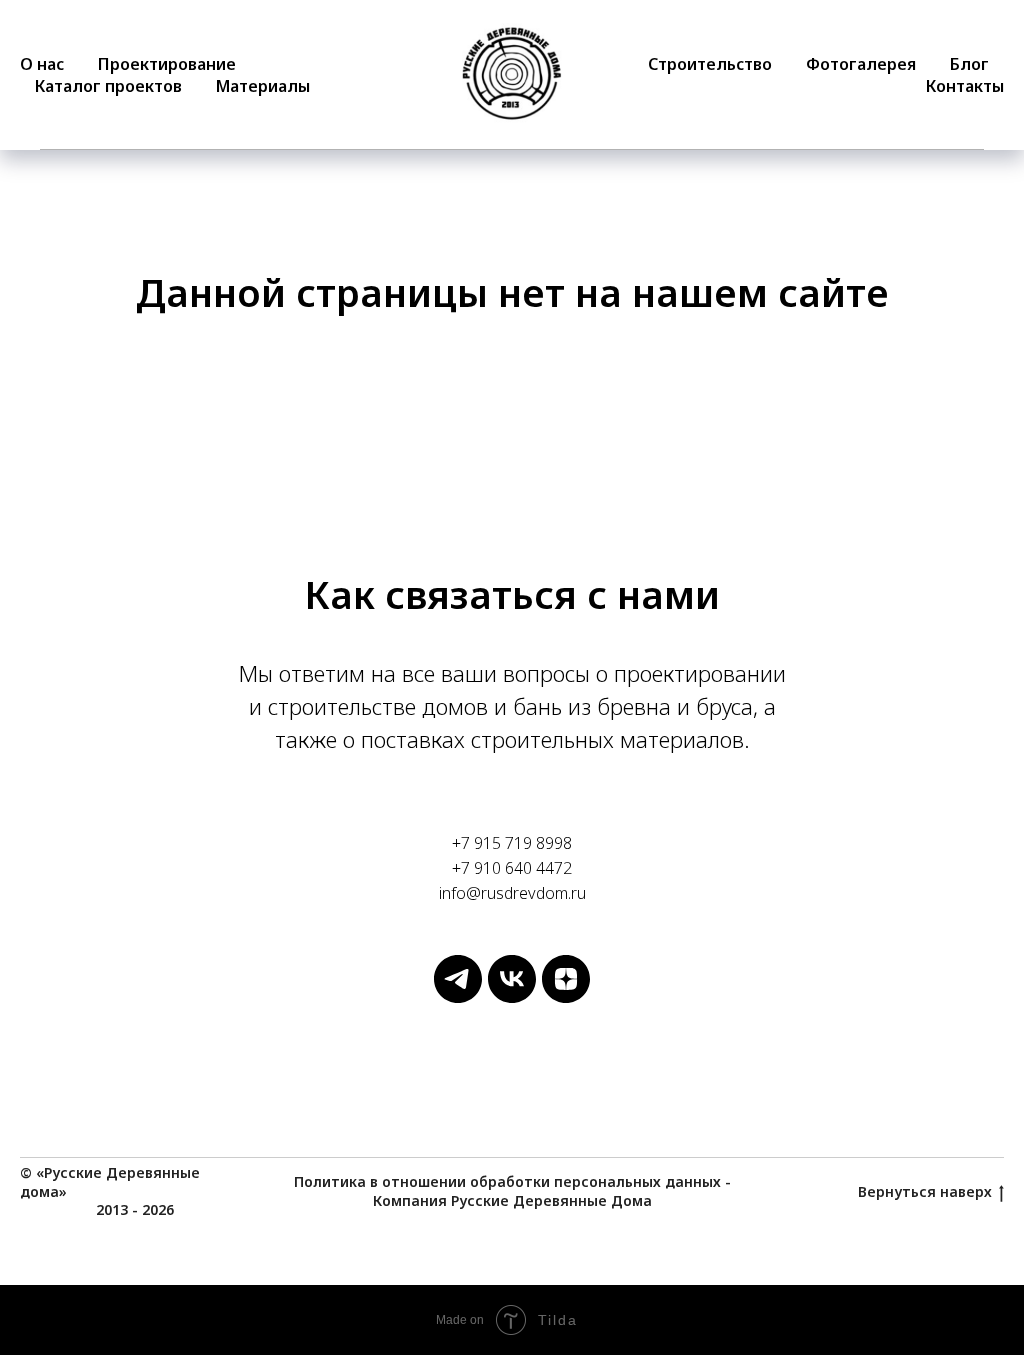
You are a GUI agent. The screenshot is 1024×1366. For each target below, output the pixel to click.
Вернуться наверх (925, 1192)
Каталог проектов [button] (108, 86)
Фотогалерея (861, 64)
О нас (42, 64)
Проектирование (167, 64)
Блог (969, 64)
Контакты (965, 86)
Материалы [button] (263, 86)
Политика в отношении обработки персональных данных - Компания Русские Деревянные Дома (512, 1191)
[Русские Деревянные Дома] (458, 997)
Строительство (710, 64)
